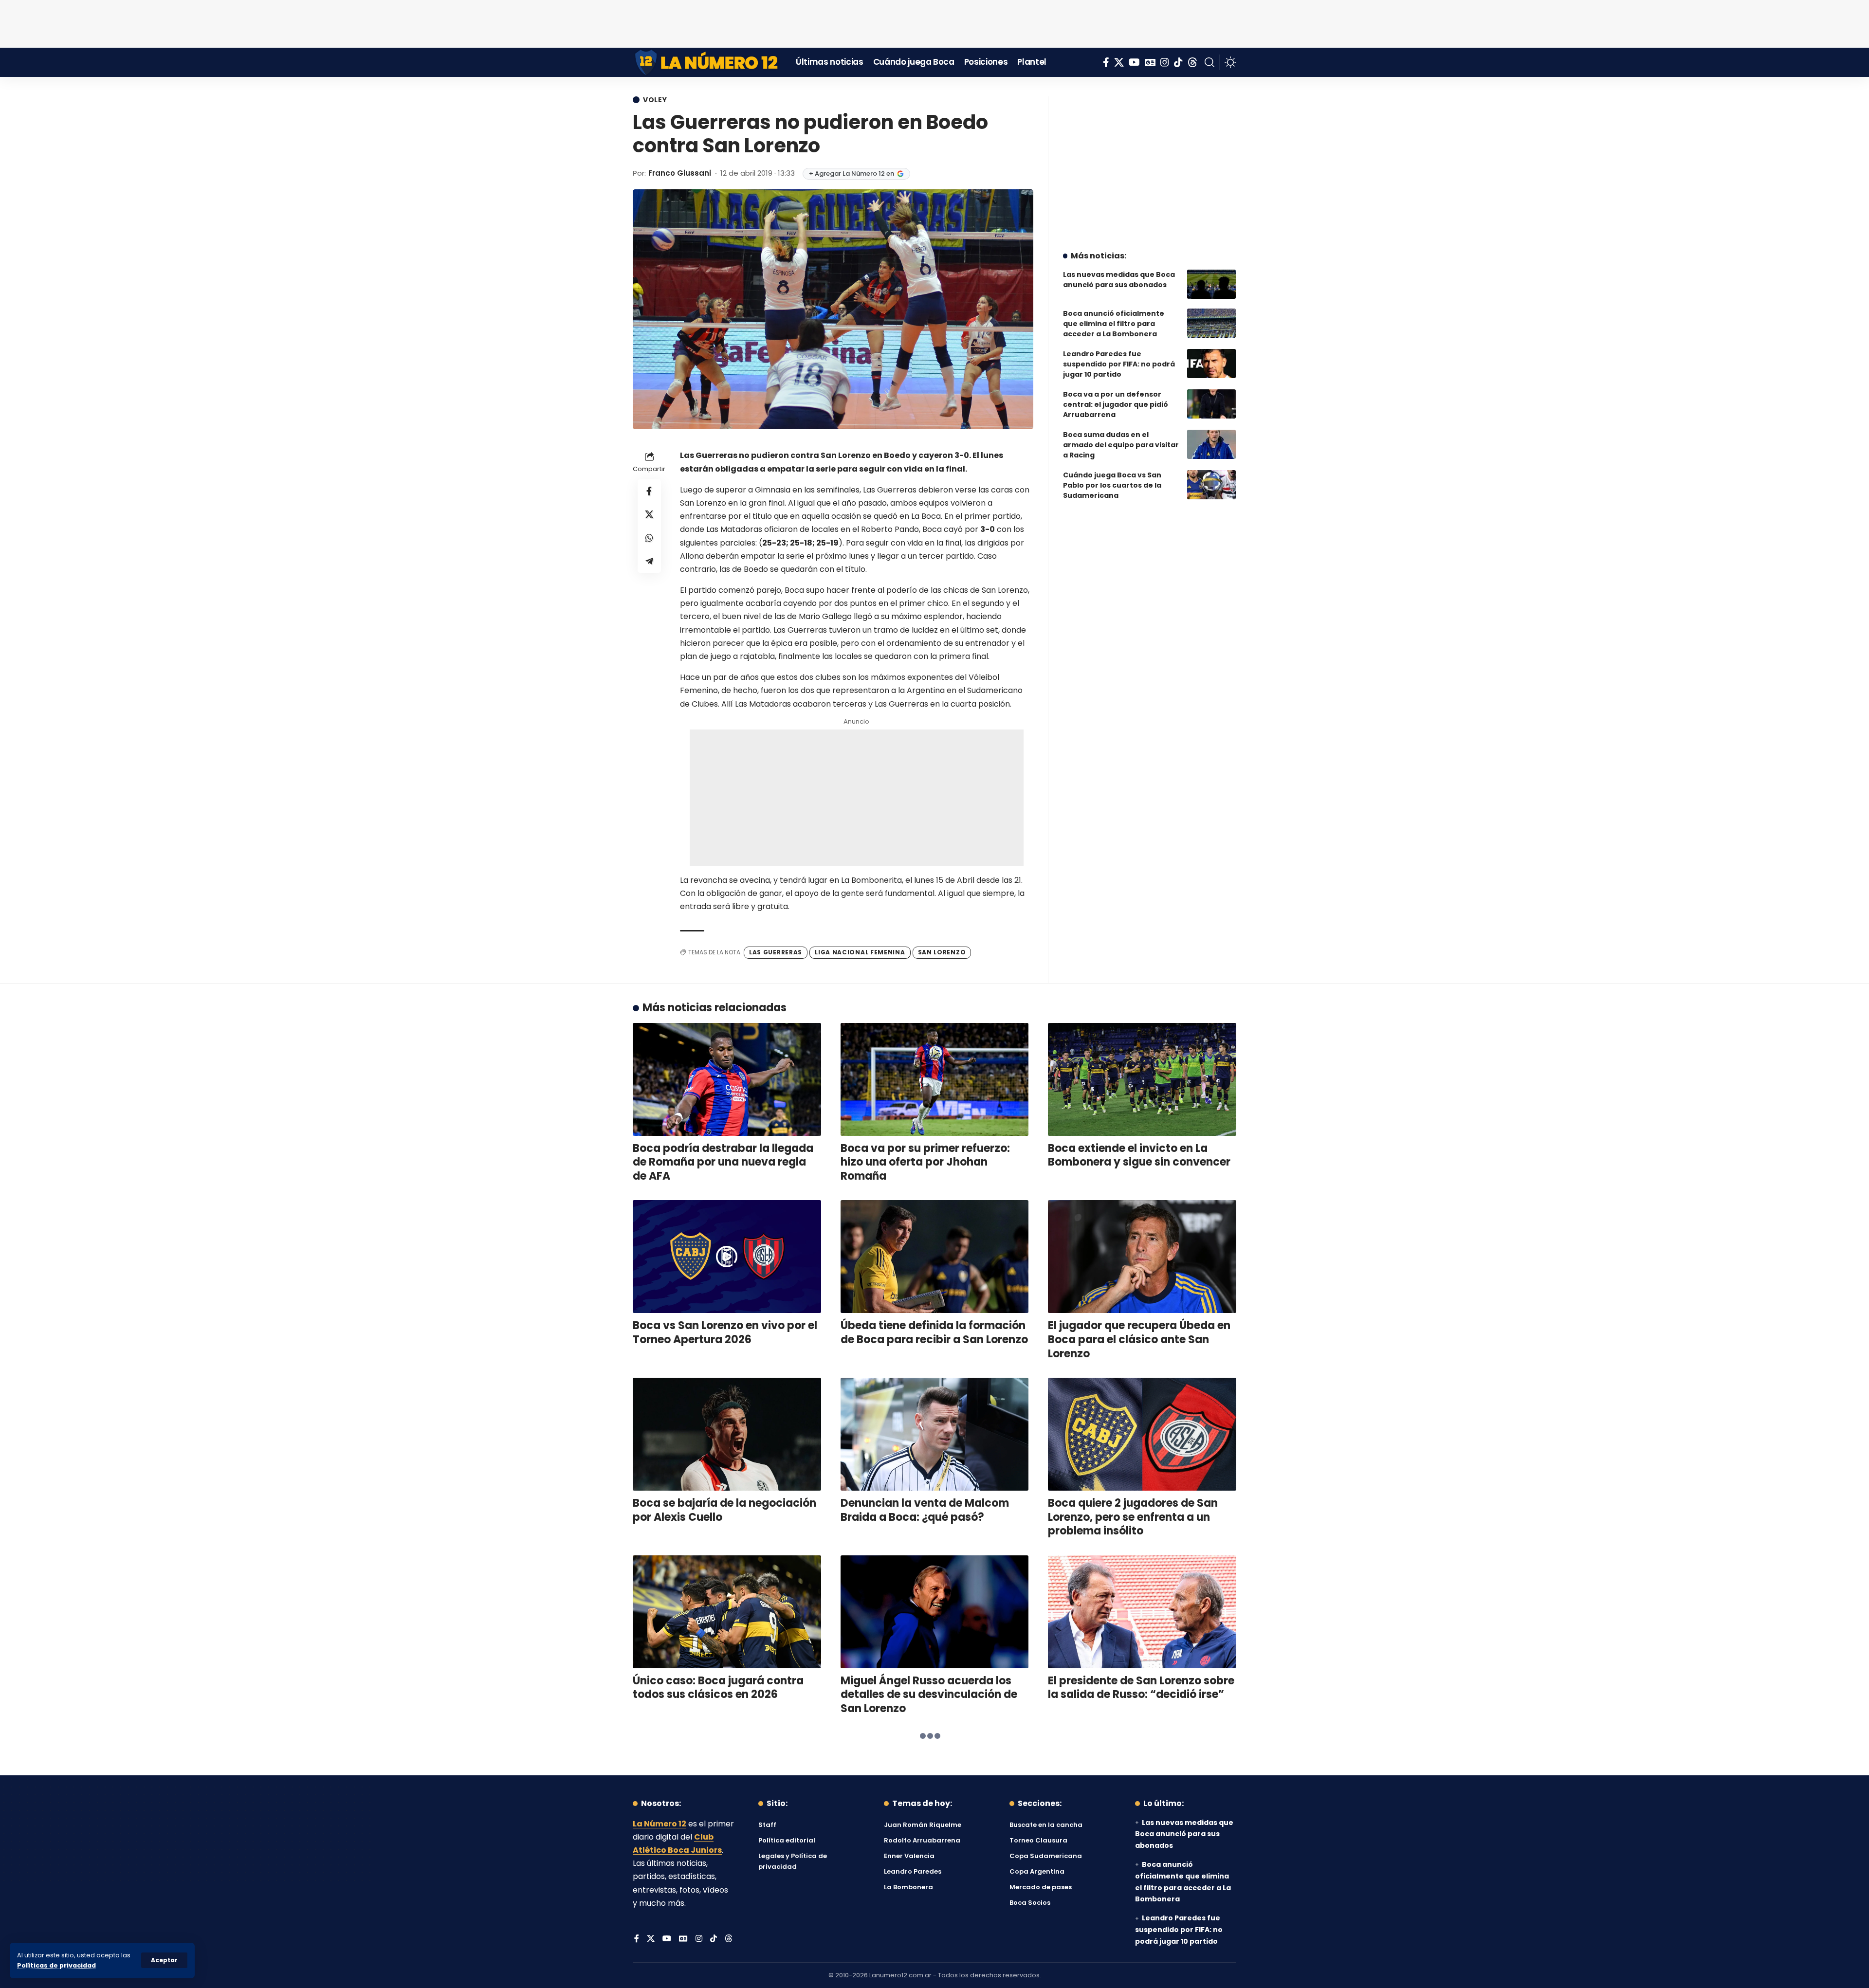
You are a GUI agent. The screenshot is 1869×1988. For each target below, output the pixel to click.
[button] (164, 1960)
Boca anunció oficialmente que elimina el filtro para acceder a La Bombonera (1114, 324)
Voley (655, 100)
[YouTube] (1134, 62)
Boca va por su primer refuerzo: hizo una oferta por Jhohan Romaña (925, 1162)
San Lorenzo (942, 952)
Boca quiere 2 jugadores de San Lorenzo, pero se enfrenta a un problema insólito (1133, 1517)
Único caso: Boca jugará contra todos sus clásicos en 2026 (718, 1688)
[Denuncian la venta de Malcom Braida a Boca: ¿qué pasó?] (935, 1434)
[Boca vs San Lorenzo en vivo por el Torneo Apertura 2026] (727, 1257)
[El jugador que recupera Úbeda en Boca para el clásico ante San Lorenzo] (1142, 1257)
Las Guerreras (776, 952)
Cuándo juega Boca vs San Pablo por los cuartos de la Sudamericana (1112, 485)
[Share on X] (649, 514)
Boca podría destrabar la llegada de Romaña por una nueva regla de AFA (723, 1162)
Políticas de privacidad (56, 1965)
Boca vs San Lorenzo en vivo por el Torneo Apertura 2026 (725, 1332)
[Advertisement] (934, 22)
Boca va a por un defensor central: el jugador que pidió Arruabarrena (1116, 404)
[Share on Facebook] (649, 491)
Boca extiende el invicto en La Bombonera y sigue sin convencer (1139, 1155)
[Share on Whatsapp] (649, 538)
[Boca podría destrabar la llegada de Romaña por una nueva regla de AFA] (727, 1079)
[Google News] (1150, 62)
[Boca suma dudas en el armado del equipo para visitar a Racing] (1211, 444)
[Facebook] (1106, 62)
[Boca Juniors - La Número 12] (707, 62)
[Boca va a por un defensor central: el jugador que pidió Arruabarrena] (1211, 404)
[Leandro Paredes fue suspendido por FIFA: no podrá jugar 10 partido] (1211, 364)
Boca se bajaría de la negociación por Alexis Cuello (724, 1510)
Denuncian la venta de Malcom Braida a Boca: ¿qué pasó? (925, 1510)
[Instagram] (1165, 62)
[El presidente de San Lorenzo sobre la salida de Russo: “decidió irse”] (1142, 1612)
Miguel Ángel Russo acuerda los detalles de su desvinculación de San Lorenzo (929, 1695)
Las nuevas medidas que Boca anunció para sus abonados (1119, 280)
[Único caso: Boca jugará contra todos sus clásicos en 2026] (727, 1612)
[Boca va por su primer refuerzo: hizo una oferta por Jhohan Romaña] (935, 1079)
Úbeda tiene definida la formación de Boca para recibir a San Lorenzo (934, 1332)
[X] (1119, 62)
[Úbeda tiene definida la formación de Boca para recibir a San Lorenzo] (935, 1257)
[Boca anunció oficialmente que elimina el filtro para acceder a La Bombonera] (1211, 323)
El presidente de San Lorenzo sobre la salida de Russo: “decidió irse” (1141, 1688)
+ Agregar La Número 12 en (852, 173)
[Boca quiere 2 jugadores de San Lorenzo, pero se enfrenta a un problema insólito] (1142, 1434)
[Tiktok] (1178, 62)
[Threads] (1192, 62)
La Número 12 (660, 1824)
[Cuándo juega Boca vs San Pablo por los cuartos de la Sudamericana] (1211, 485)
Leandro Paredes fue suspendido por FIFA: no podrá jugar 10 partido (1119, 364)
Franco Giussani (680, 173)
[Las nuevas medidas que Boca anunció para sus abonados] (1211, 284)
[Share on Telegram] (649, 561)
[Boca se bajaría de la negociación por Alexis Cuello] (727, 1434)
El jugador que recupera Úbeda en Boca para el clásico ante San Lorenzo (1139, 1339)
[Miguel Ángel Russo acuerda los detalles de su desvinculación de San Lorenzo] (935, 1612)
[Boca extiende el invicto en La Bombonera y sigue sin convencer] (1142, 1079)
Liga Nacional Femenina (860, 952)
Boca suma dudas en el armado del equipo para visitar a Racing (1121, 445)
